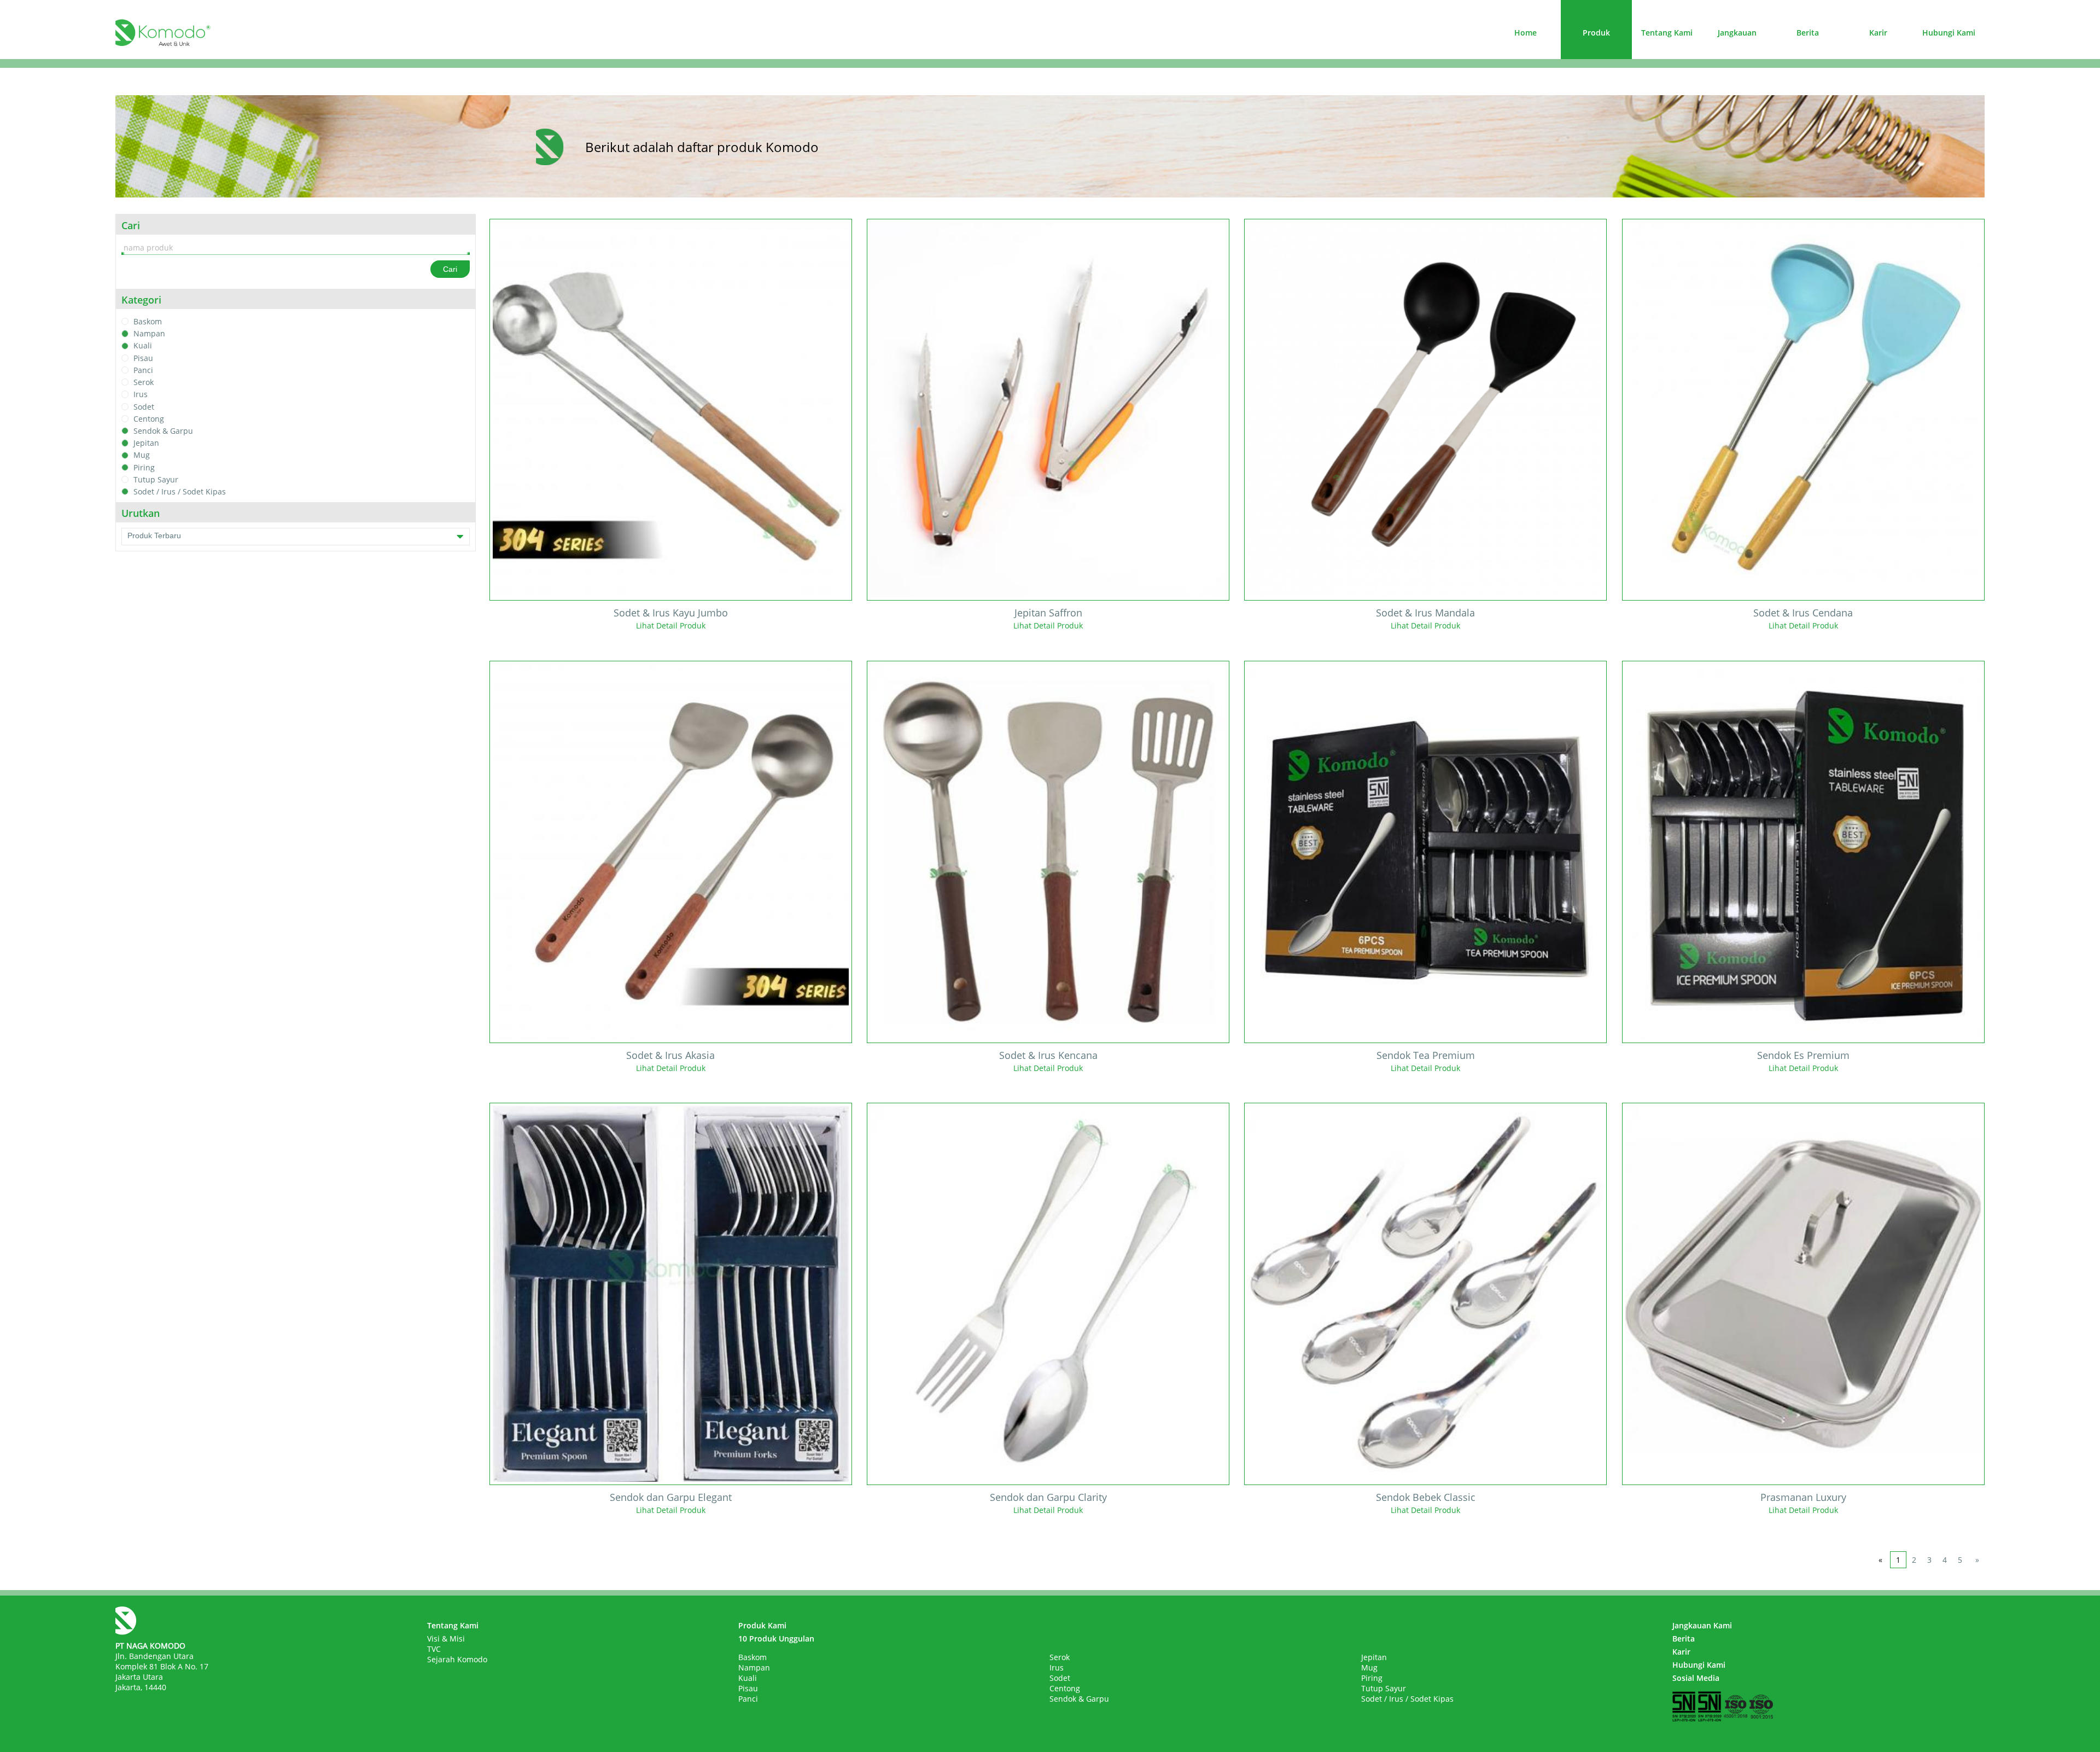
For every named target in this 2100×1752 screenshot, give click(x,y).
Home (1526, 33)
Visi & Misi (446, 1639)
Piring (144, 467)
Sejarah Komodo (457, 1659)
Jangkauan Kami (1702, 1625)
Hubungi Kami (1949, 33)
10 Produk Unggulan (776, 1639)
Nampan (149, 333)
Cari (450, 269)
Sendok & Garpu (163, 431)
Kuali (143, 346)
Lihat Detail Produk (671, 625)
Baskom (148, 321)
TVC (434, 1649)
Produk (1596, 33)
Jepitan (146, 443)
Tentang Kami (1667, 33)
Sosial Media (1696, 1678)
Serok (144, 382)
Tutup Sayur (156, 479)
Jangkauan (1737, 33)
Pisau (143, 358)
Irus (141, 395)
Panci (143, 370)
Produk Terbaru (154, 536)
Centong (149, 419)
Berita (1808, 33)
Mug (142, 455)
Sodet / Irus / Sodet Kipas (180, 491)
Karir (1878, 33)
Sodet (144, 407)
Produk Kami (762, 1625)
